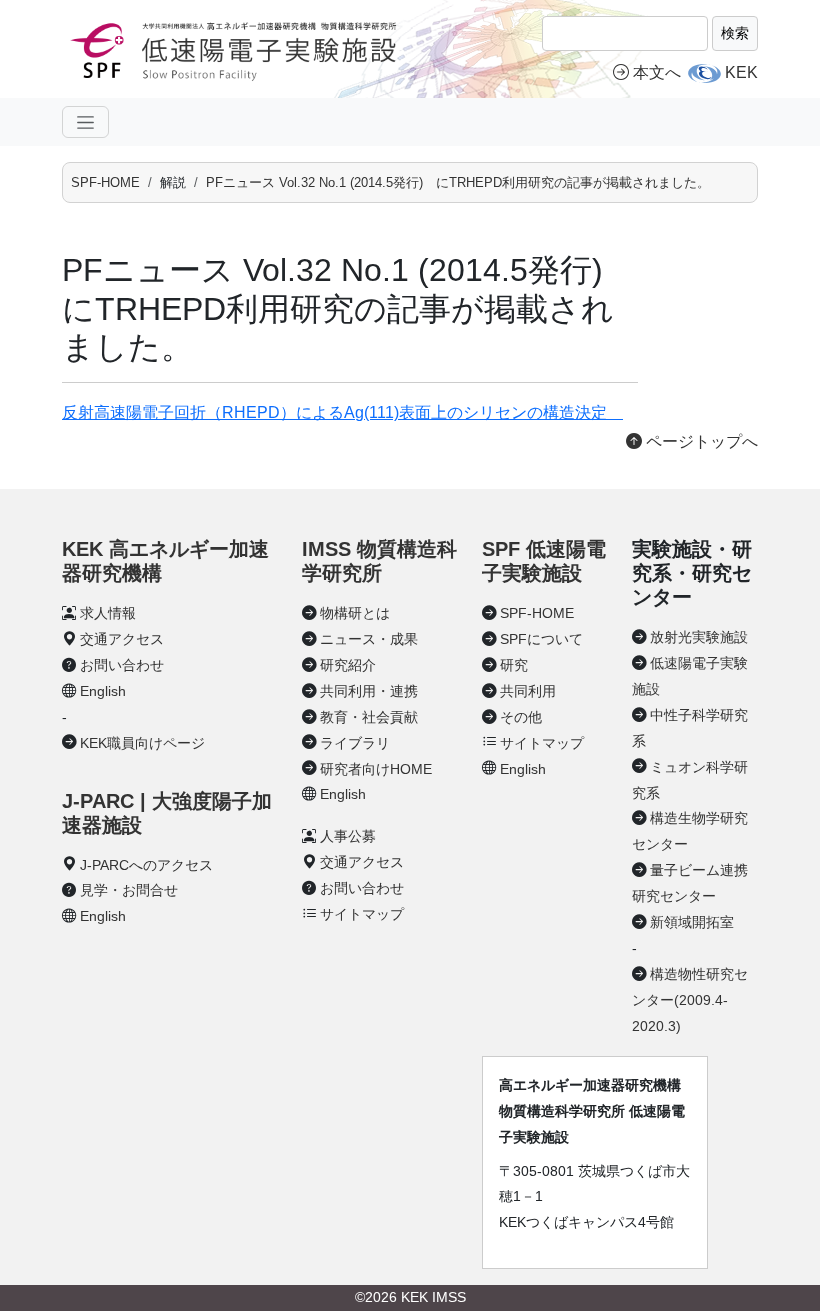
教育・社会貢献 (369, 717)
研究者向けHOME (376, 769)
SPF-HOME (105, 182)
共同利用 (528, 691)
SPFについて (541, 639)
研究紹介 (348, 665)
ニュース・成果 (369, 639)
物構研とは (355, 613)
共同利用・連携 (369, 691)
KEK (741, 72)
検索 (735, 33)
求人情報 (108, 613)
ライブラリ (355, 743)
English (103, 691)
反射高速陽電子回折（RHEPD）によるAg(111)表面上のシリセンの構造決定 (342, 412)
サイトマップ (362, 914)
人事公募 (348, 836)
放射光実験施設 (699, 637)
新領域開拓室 (692, 922)
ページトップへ (700, 441)
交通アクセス (122, 639)
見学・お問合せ (129, 890)
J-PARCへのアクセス (146, 865)
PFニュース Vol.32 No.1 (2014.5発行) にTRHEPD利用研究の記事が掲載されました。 (458, 182)
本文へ (657, 72)
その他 (521, 717)
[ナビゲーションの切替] (85, 122)
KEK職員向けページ (142, 743)
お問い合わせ (122, 665)
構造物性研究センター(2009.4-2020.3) (690, 1000)
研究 (514, 665)
